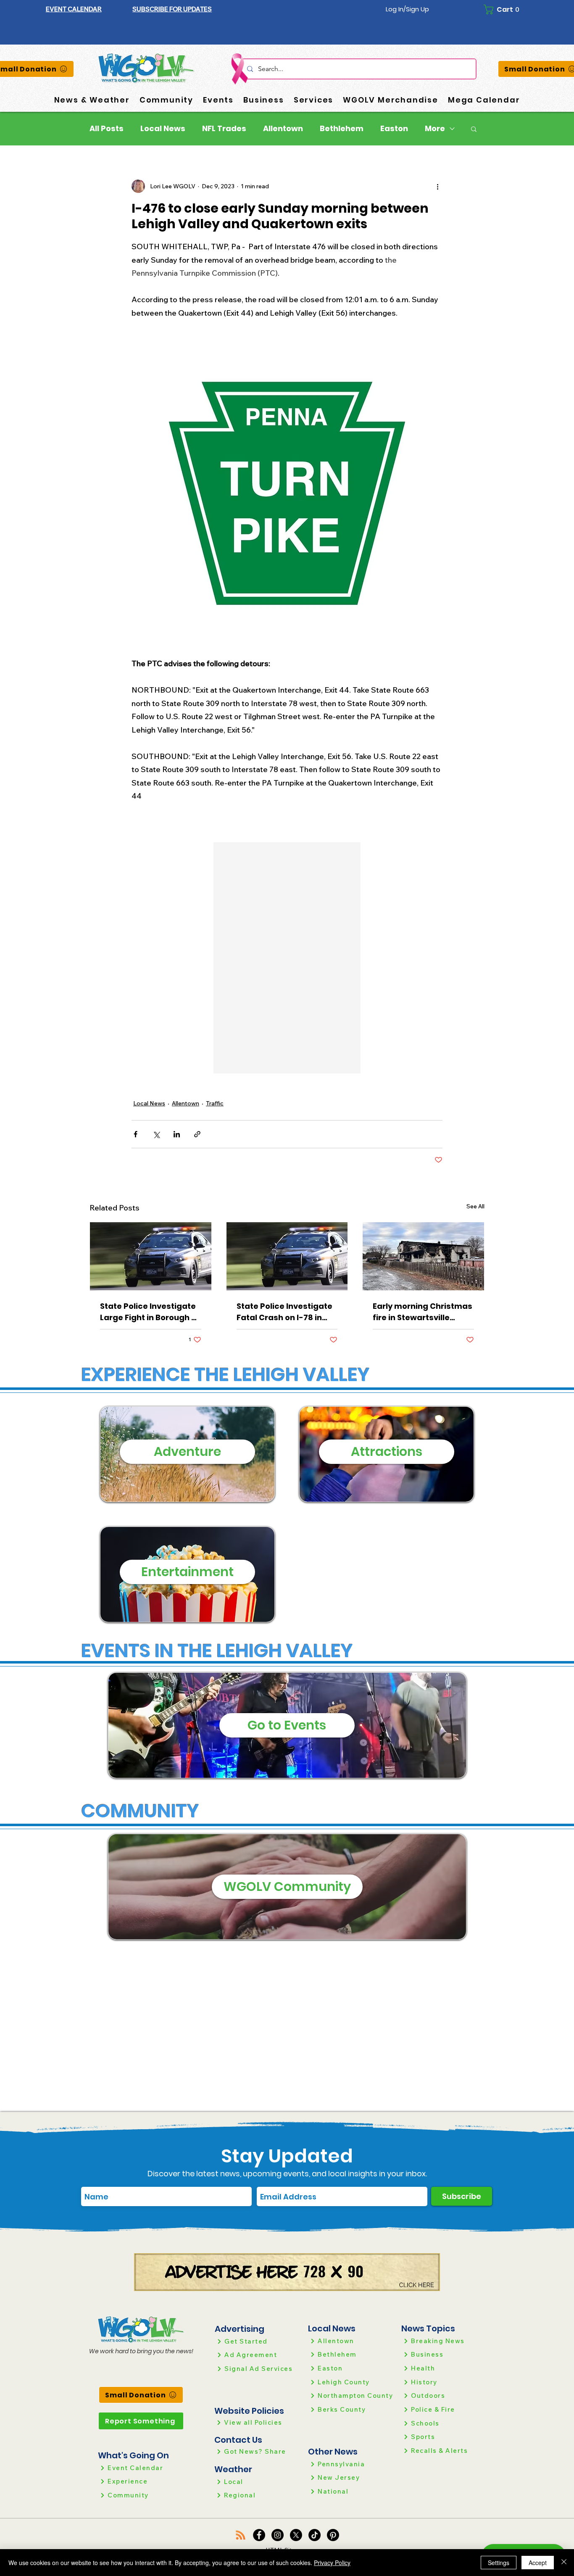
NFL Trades (224, 129)
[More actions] (437, 186)
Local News (163, 129)
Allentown (283, 129)
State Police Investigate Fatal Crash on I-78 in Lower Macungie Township (284, 1312)
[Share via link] (197, 1134)
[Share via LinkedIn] (177, 1134)
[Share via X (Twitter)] (156, 1134)
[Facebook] (259, 2535)
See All (475, 1206)
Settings (499, 2563)
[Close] (564, 2563)
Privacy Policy (332, 2563)
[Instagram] (278, 2535)
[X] (296, 2535)
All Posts (107, 129)
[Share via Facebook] (136, 1134)
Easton (394, 129)
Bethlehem (342, 129)
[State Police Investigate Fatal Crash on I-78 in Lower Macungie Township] (287, 1256)
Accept (538, 2563)
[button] (172, 9)
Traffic (215, 1103)
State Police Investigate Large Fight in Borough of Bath (150, 1312)
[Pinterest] (333, 2535)
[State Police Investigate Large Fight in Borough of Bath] (151, 1256)
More (435, 129)
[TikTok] (315, 2535)
